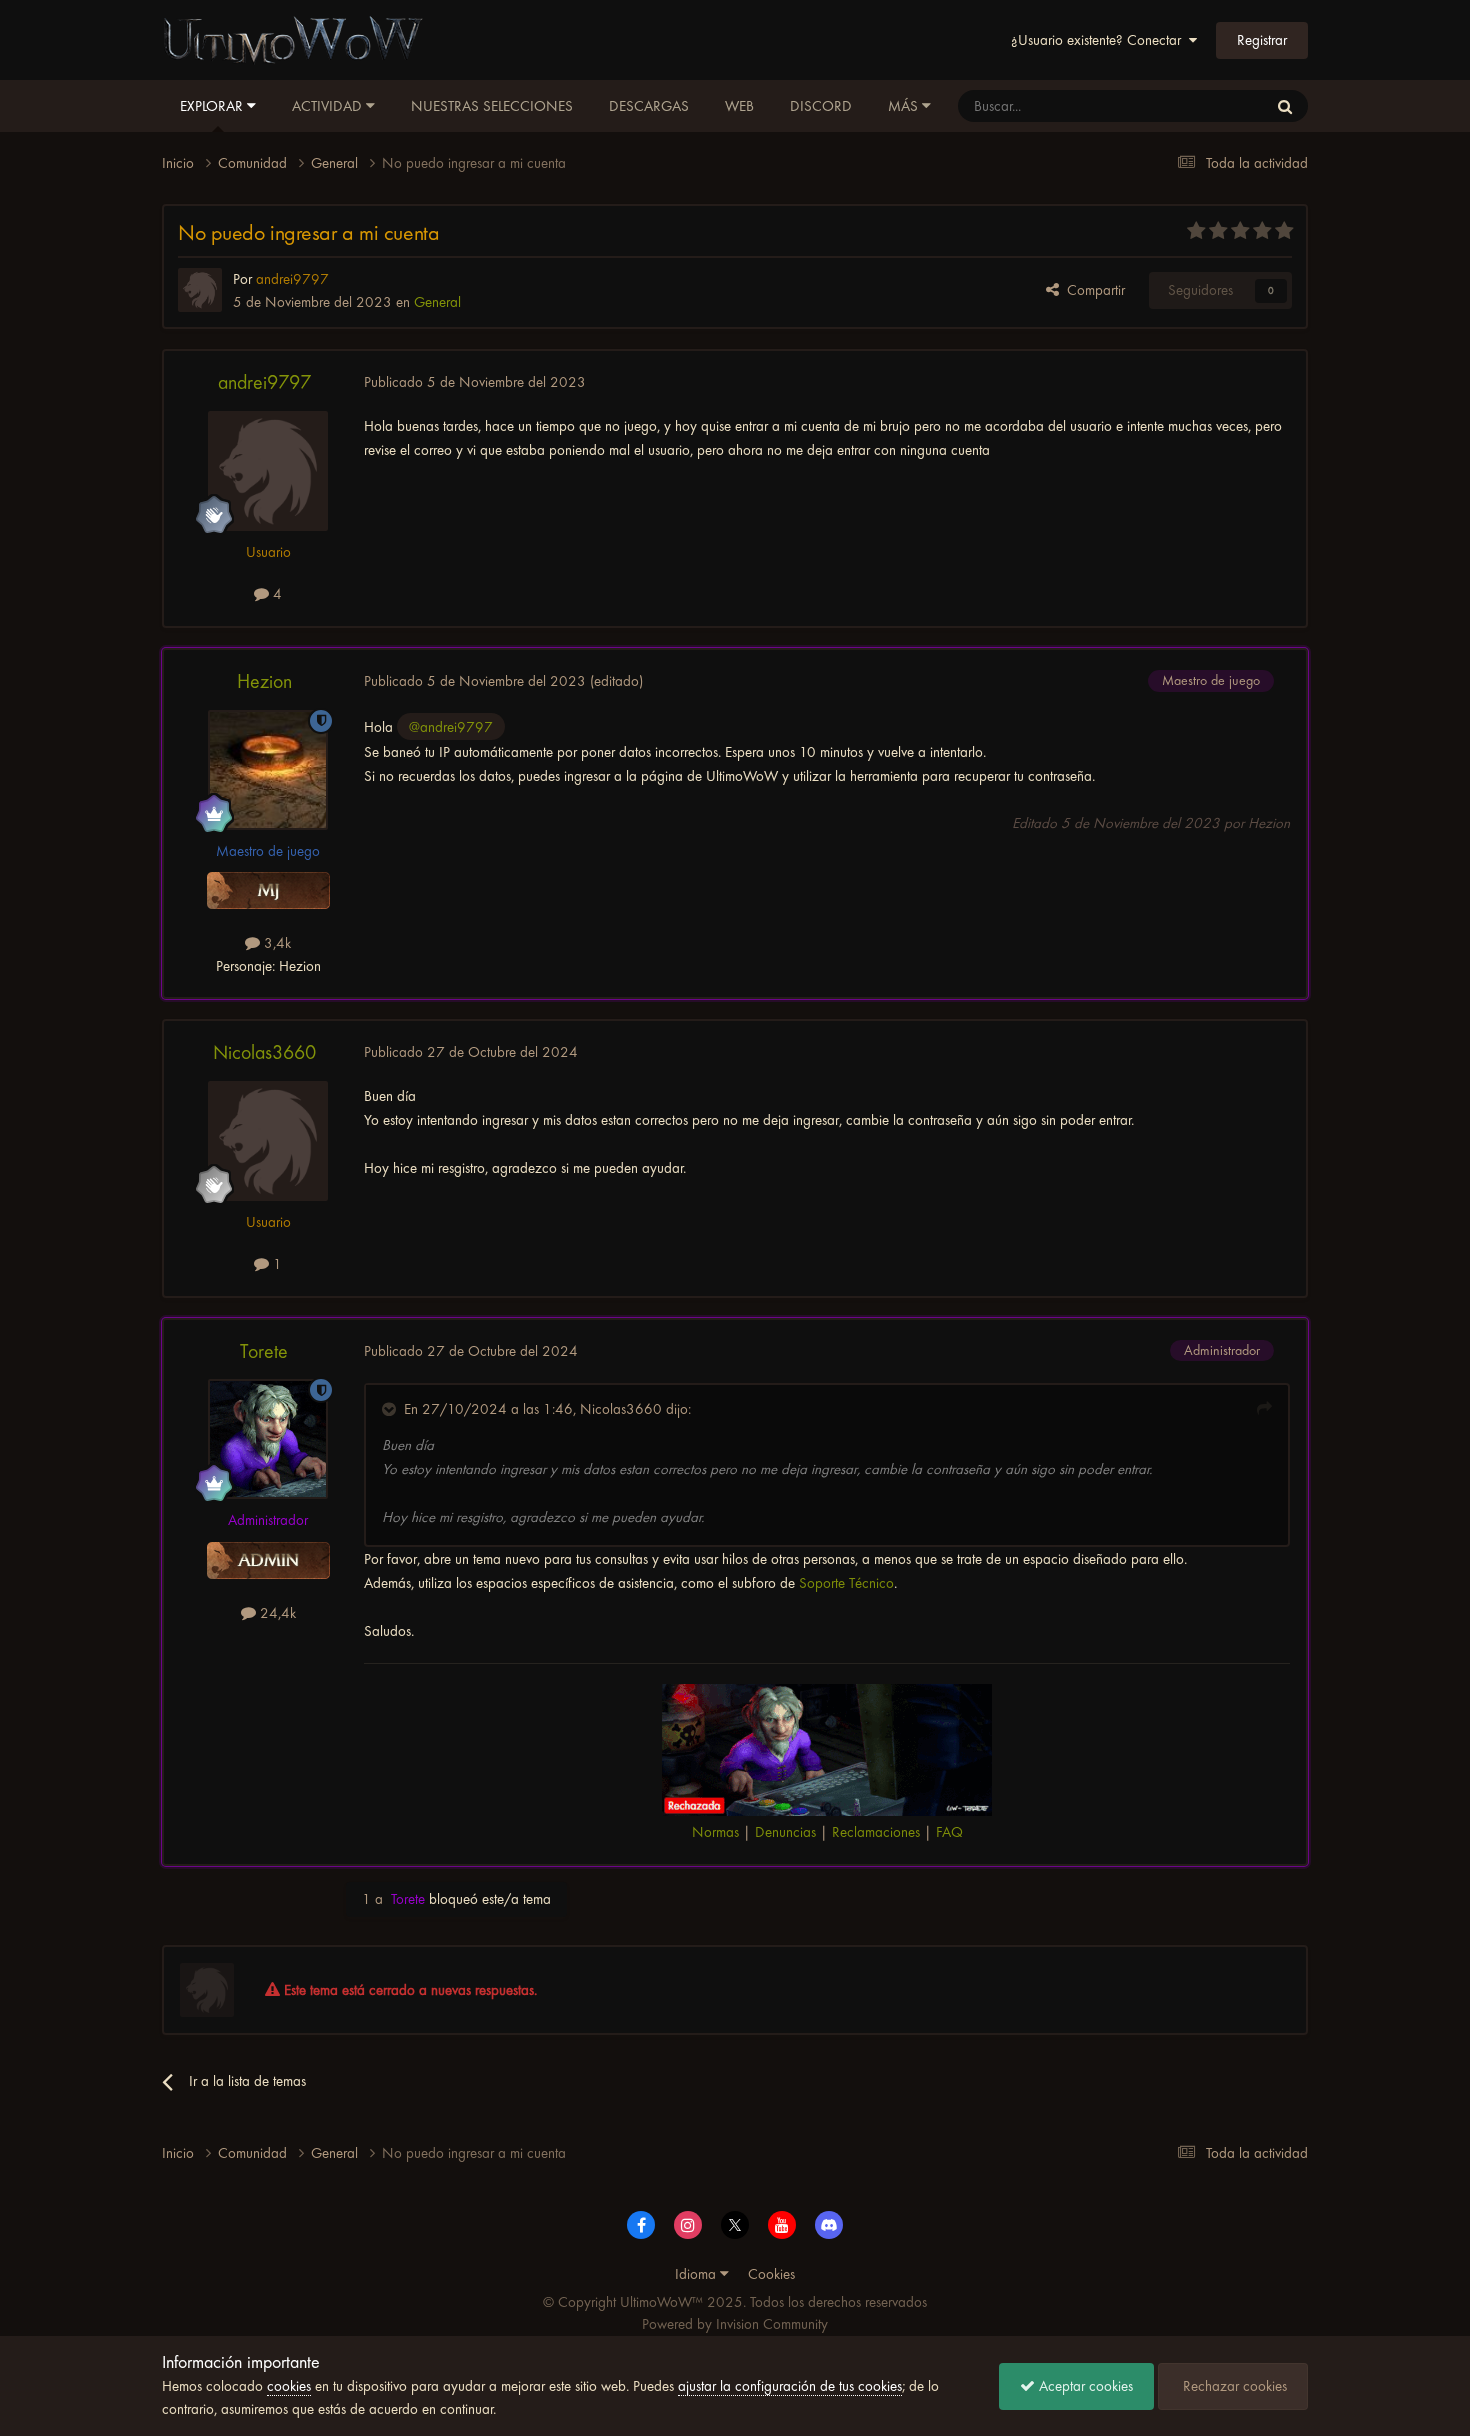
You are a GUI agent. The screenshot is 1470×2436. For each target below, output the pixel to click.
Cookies (771, 2274)
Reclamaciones (876, 1832)
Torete (264, 1351)
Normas (715, 1832)
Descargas (649, 106)
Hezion (264, 681)
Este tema (1212, 106)
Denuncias (785, 1832)
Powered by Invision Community (735, 2324)
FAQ (949, 1832)
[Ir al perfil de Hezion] (268, 770)
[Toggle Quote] (391, 1409)
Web (739, 106)
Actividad (329, 106)
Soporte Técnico (846, 1583)
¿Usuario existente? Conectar (1100, 40)
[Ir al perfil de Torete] (268, 1439)
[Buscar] (1285, 106)
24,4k (276, 1613)
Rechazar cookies (1233, 2386)
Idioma (697, 2274)
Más (903, 106)
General (437, 302)
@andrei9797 (451, 727)
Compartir (1092, 290)
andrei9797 (264, 382)
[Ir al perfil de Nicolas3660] (268, 1141)
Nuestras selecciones (492, 106)
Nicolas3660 (264, 1052)
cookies (289, 2386)
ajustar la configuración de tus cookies (790, 2386)
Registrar (1262, 40)
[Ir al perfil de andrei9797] (200, 290)
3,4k (275, 943)
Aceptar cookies (1084, 2386)
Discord (821, 106)
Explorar (213, 106)
